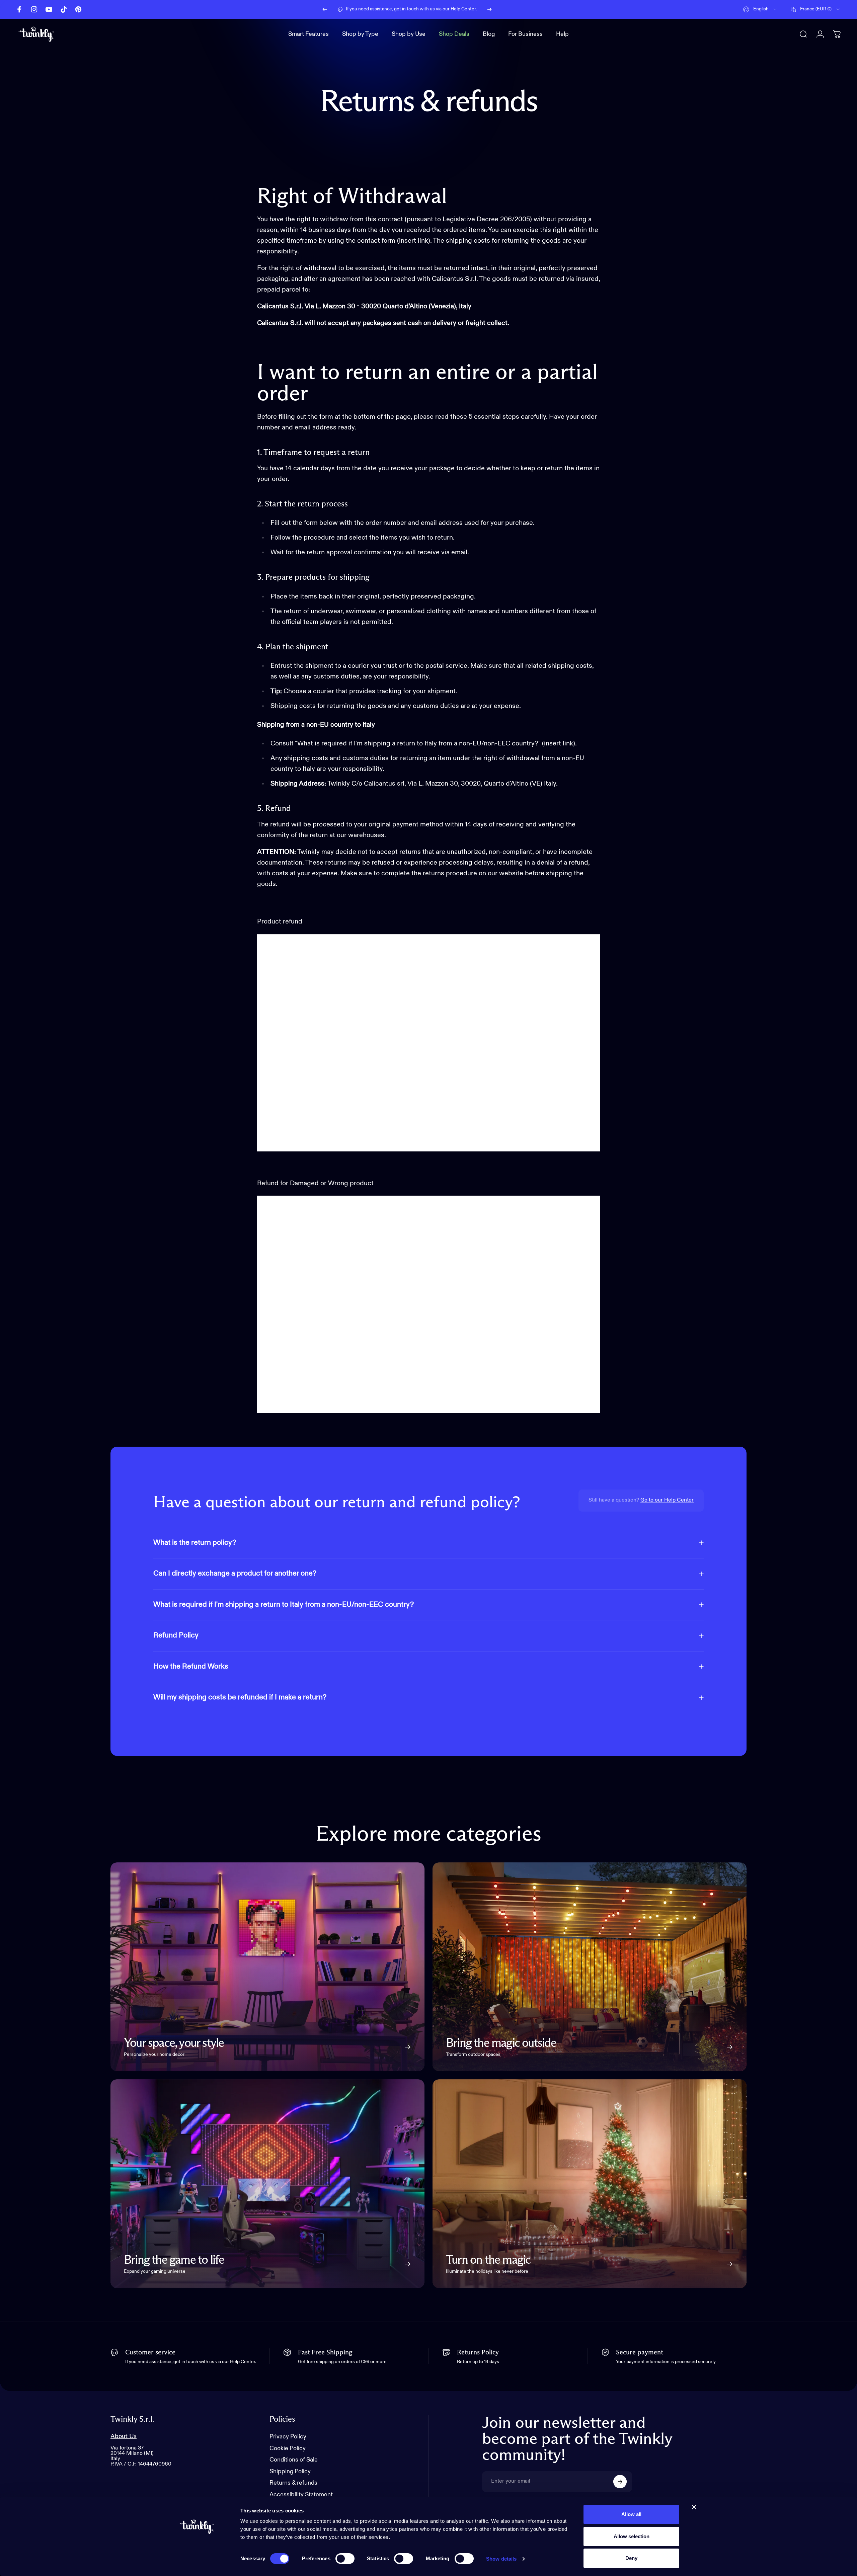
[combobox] (761, 9)
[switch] (345, 2559)
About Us (124, 2436)
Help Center (463, 9)
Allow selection (632, 2536)
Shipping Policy (290, 2472)
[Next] (489, 9)
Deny (631, 2558)
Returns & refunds (293, 2483)
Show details (501, 2559)
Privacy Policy (288, 2437)
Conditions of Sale (294, 2460)
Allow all (631, 2514)
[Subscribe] (620, 2482)
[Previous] (325, 9)
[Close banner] (694, 2507)
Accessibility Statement (301, 2495)
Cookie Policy (288, 2448)
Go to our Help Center (667, 1500)
